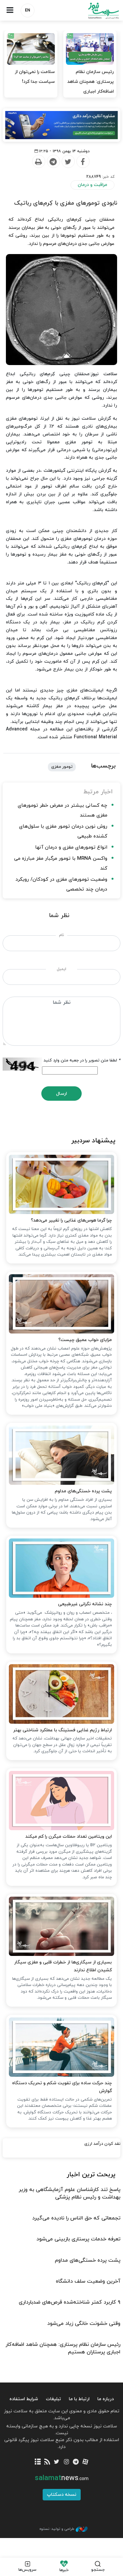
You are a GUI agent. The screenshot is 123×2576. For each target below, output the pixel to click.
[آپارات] (85, 2462)
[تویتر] (57, 2462)
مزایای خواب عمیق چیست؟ (85, 1340)
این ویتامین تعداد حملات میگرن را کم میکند (69, 1837)
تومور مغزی (62, 767)
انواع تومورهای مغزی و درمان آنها (71, 847)
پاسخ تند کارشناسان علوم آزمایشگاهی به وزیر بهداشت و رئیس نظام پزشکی (70, 2193)
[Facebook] (83, 162)
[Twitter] (68, 162)
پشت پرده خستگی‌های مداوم (83, 1491)
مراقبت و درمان (92, 185)
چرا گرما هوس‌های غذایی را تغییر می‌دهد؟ (71, 1220)
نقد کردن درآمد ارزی (102, 2144)
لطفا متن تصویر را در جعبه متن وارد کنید (82, 1060)
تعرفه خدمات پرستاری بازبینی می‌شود (78, 2239)
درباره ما (106, 2399)
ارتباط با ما (79, 2399)
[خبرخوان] (47, 2462)
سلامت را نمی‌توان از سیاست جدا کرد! (35, 77)
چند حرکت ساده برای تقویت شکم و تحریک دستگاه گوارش (62, 2087)
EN (28, 10)
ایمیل (61, 969)
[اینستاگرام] (66, 2462)
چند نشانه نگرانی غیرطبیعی (85, 1604)
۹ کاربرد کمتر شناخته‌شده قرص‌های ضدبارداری (70, 2302)
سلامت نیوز (92, 11)
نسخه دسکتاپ (62, 2495)
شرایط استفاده (24, 2399)
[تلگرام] (76, 2462)
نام (61, 935)
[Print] (38, 162)
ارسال (61, 1094)
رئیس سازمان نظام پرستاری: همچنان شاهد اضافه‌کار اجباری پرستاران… (91, 87)
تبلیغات (53, 2399)
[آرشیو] (38, 2462)
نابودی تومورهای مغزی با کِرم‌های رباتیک (66, 203)
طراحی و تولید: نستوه (57, 2529)
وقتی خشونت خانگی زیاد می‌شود (84, 2324)
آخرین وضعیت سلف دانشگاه (88, 2281)
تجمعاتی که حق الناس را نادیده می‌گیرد (76, 2218)
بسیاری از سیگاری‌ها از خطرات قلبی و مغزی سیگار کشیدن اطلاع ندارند (63, 1966)
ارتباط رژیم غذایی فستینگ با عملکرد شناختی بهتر (62, 1730)
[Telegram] (53, 162)
